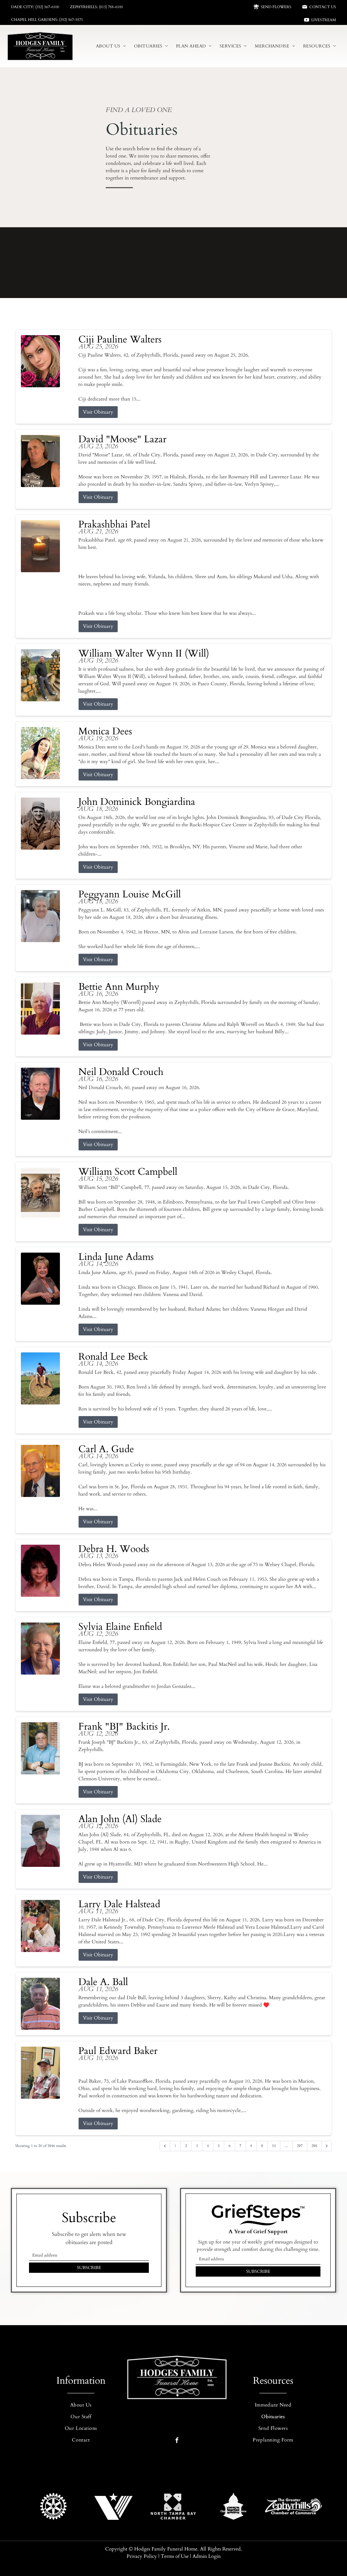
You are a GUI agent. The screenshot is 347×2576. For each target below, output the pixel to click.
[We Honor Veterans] (113, 2506)
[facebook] (177, 2441)
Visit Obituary (98, 412)
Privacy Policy (142, 2556)
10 (274, 2146)
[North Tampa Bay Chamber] (173, 2506)
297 (300, 2146)
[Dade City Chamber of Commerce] (234, 2506)
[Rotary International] (54, 2506)
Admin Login (207, 2556)
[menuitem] (111, 46)
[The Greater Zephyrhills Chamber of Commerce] (293, 2506)
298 (314, 2146)
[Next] (327, 2146)
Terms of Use (175, 2556)
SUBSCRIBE (89, 2268)
